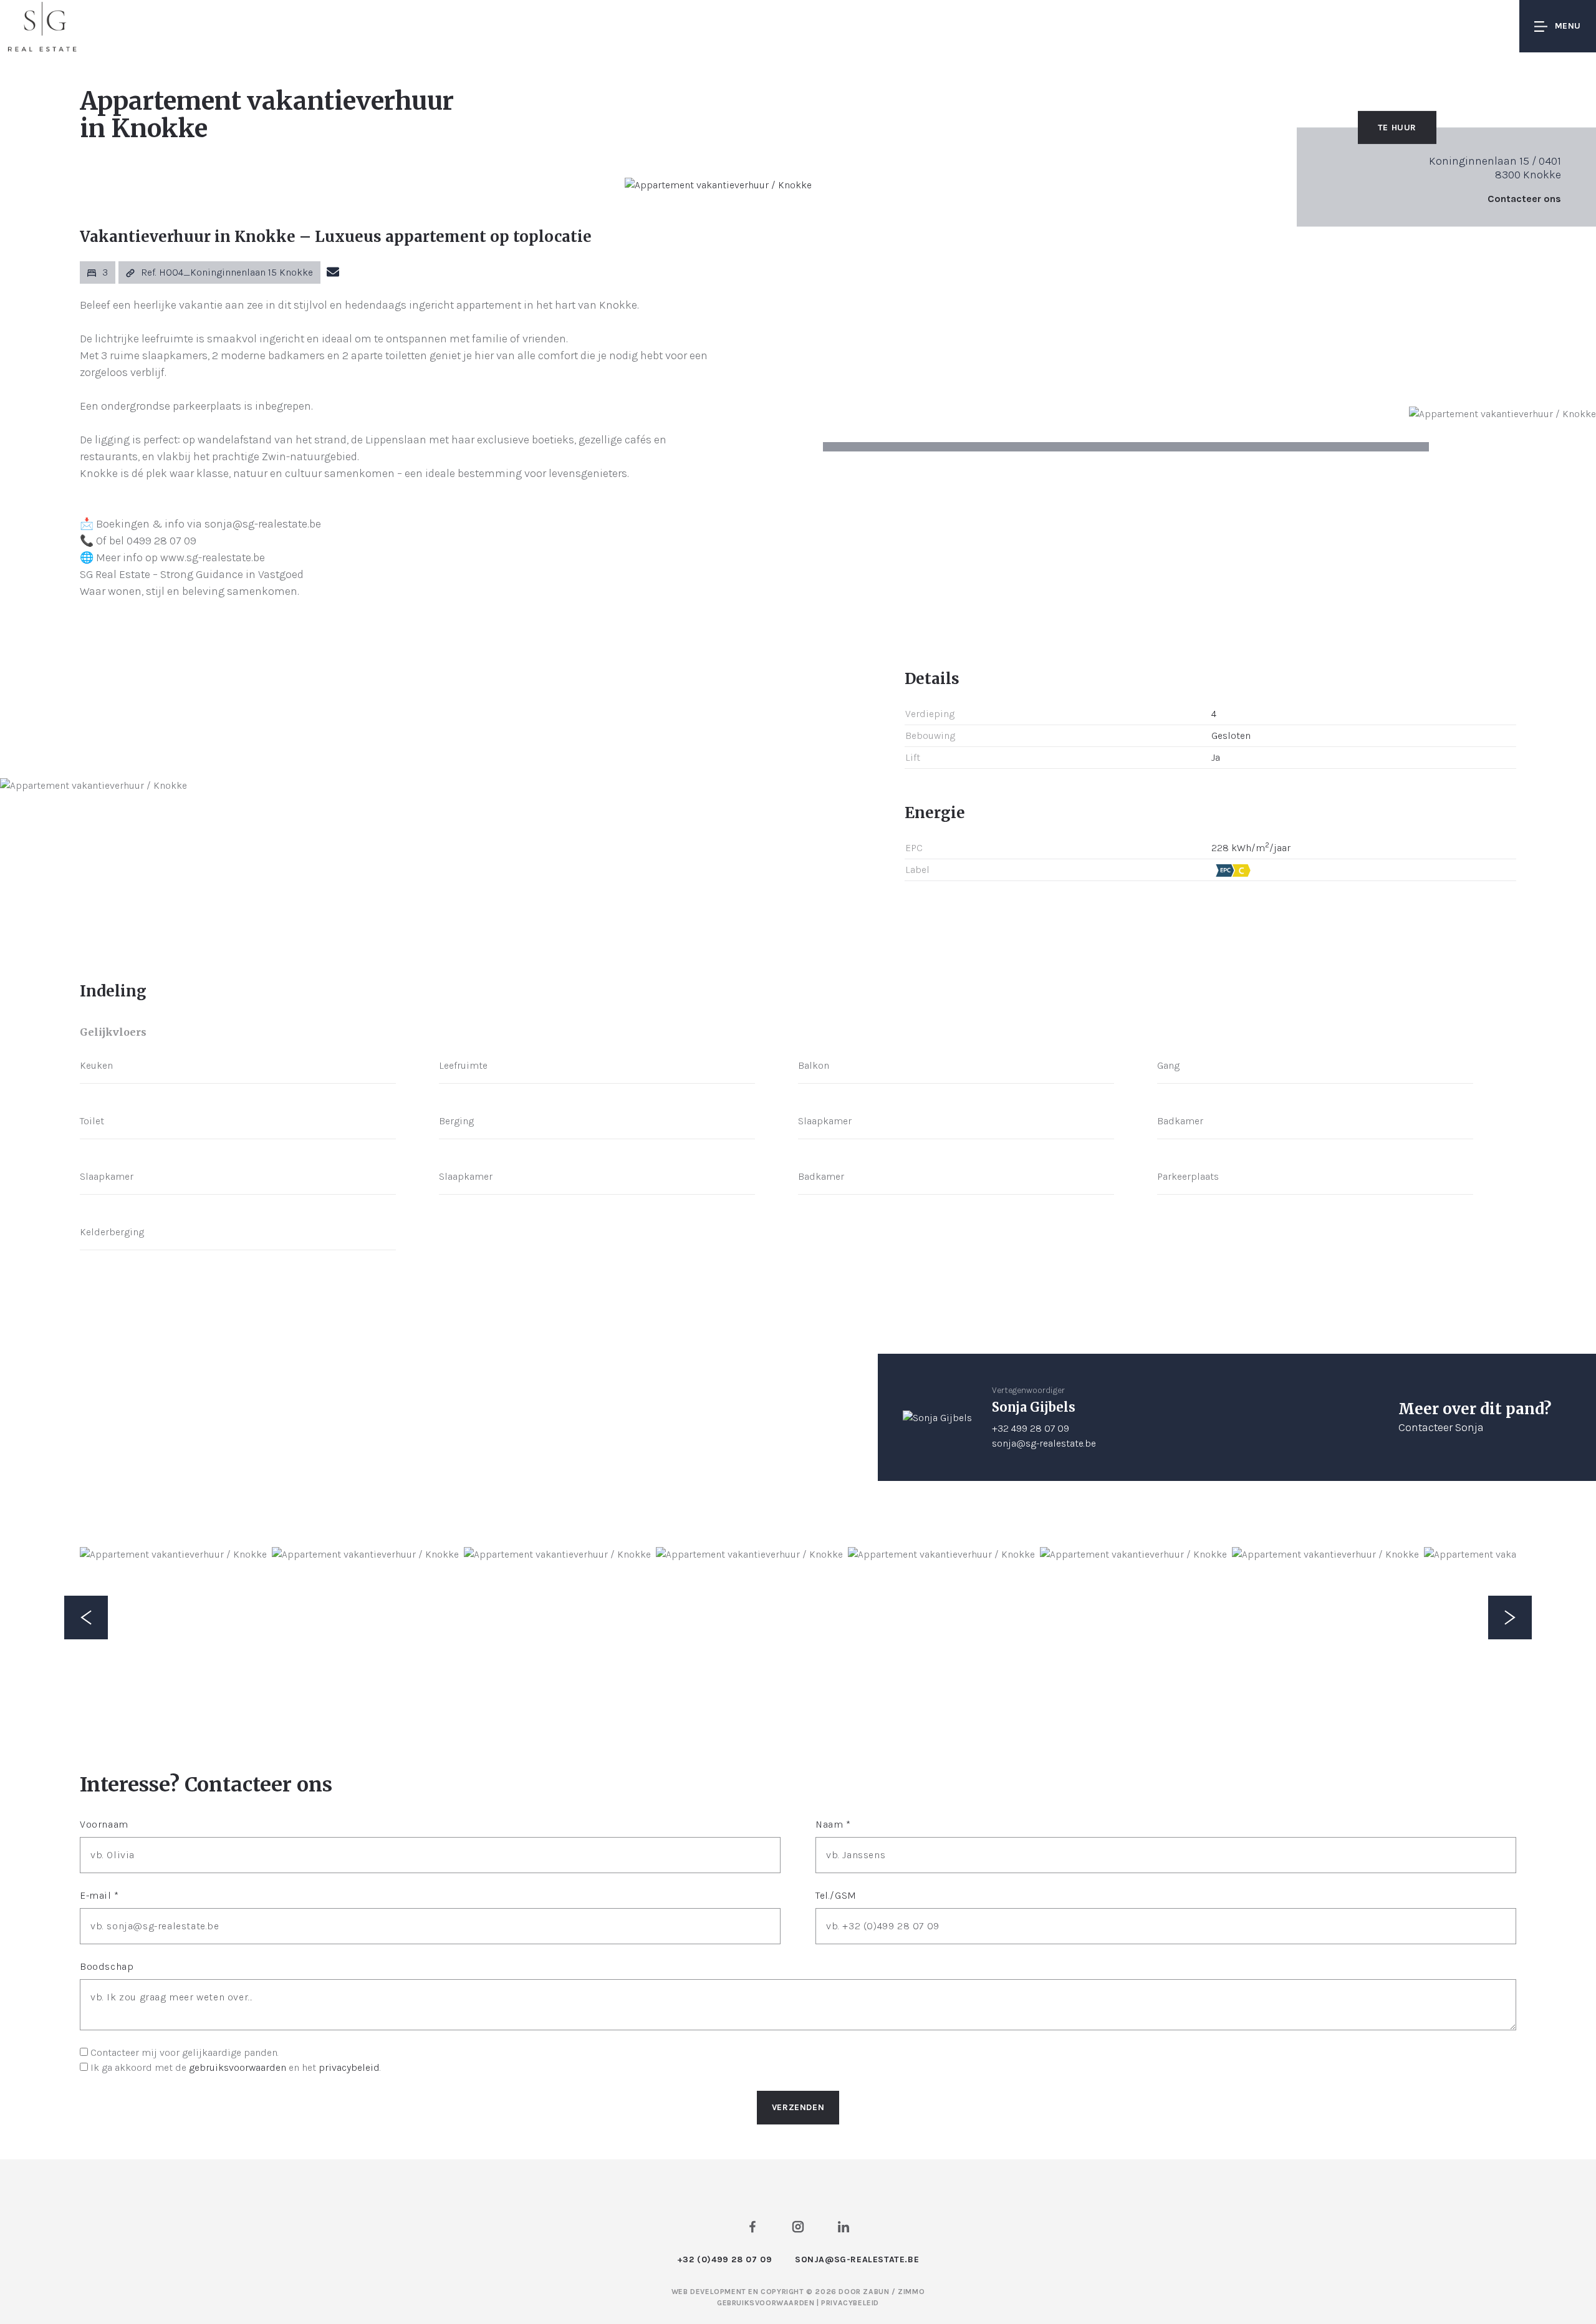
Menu (1568, 26)
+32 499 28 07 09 (1031, 1428)
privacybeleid (349, 2067)
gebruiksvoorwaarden (238, 2067)
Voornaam (104, 1824)
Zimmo (911, 2292)
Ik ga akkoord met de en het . (236, 2067)
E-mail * (99, 1895)
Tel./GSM (836, 1895)
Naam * (833, 1824)
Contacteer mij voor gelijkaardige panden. (185, 2052)
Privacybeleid (850, 2303)
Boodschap (107, 1966)
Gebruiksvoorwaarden (767, 2303)
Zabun (876, 2292)
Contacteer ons (1524, 199)
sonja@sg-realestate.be (1044, 1443)
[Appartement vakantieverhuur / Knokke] (718, 185)
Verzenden (798, 2107)
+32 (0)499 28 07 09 (724, 2259)
